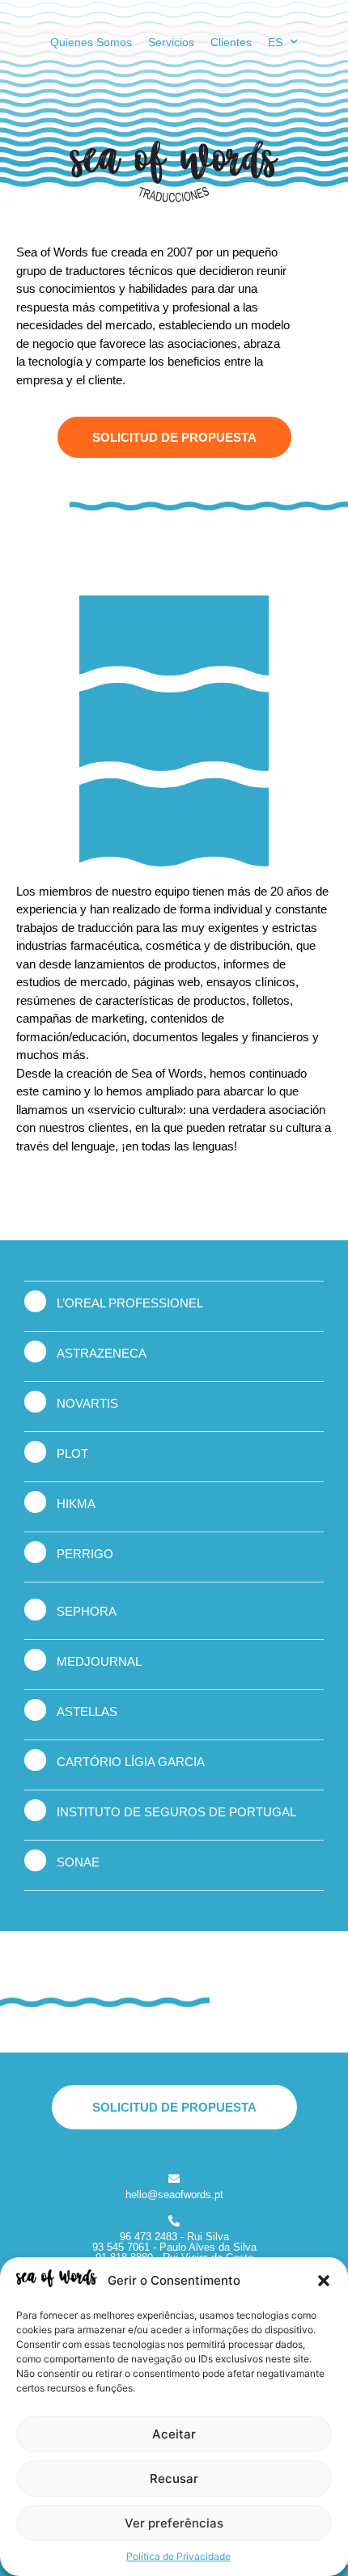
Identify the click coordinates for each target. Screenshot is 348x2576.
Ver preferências (174, 2523)
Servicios (171, 42)
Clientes (231, 42)
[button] (324, 2281)
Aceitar (174, 2434)
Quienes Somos (91, 42)
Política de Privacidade (178, 2556)
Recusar (174, 2479)
